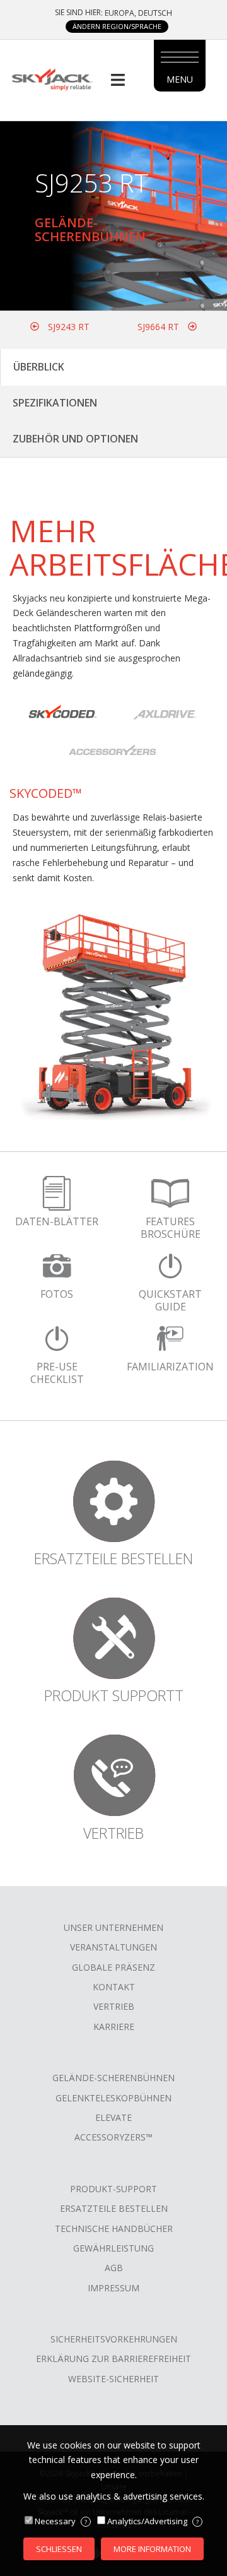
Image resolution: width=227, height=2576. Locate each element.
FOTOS (57, 1294)
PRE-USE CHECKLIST (57, 1373)
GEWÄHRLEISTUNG (113, 2248)
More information (152, 2549)
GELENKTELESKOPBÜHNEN (113, 2098)
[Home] (52, 79)
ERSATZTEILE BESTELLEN (114, 2208)
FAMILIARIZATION (170, 1367)
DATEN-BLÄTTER (57, 1221)
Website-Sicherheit (113, 2379)
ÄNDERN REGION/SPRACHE (117, 26)
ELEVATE (113, 2117)
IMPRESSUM (113, 2288)
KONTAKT (114, 1987)
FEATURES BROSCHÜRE (171, 1228)
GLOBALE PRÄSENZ (113, 1967)
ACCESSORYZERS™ (113, 2137)
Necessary (61, 2521)
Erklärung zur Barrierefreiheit (113, 2359)
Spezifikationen (55, 403)
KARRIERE (114, 2027)
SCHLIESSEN (59, 2549)
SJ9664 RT (160, 327)
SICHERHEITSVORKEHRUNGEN (114, 2339)
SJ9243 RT (67, 327)
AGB (114, 2268)
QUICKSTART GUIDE (170, 1300)
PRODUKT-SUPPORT (113, 2189)
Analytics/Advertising (153, 2521)
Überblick (39, 367)
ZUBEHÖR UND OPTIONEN (75, 439)
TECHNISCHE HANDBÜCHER (114, 2229)
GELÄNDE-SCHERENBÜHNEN (113, 2078)
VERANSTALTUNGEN (113, 1947)
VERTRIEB (114, 2006)
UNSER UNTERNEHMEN (113, 1927)
